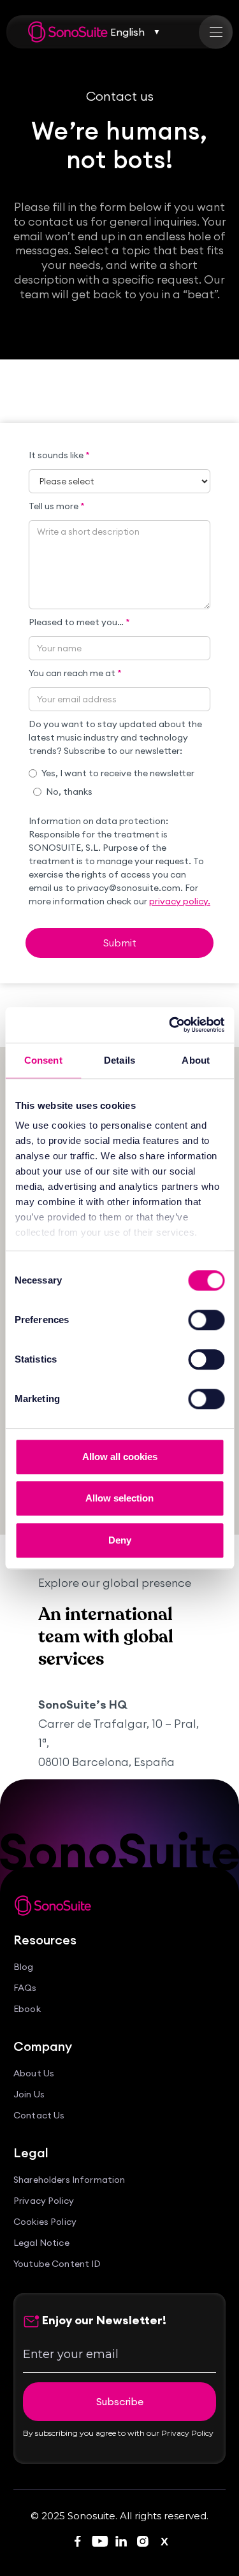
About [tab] (196, 1060)
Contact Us (39, 2116)
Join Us (29, 2095)
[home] (68, 32)
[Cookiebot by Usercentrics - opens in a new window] (170, 1025)
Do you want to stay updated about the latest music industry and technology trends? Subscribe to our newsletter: (115, 737)
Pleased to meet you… (79, 622)
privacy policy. (180, 901)
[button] (135, 32)
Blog (24, 1967)
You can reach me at (75, 673)
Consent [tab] (43, 1060)
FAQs (25, 1988)
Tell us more (57, 506)
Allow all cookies (120, 1457)
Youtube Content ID (57, 2264)
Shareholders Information (69, 2180)
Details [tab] (119, 1060)
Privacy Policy (44, 2201)
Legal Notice (41, 2243)
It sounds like (59, 455)
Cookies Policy (45, 2222)
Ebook (27, 2009)
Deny (120, 1540)
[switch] (206, 1320)
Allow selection (119, 1498)
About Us (34, 2073)
